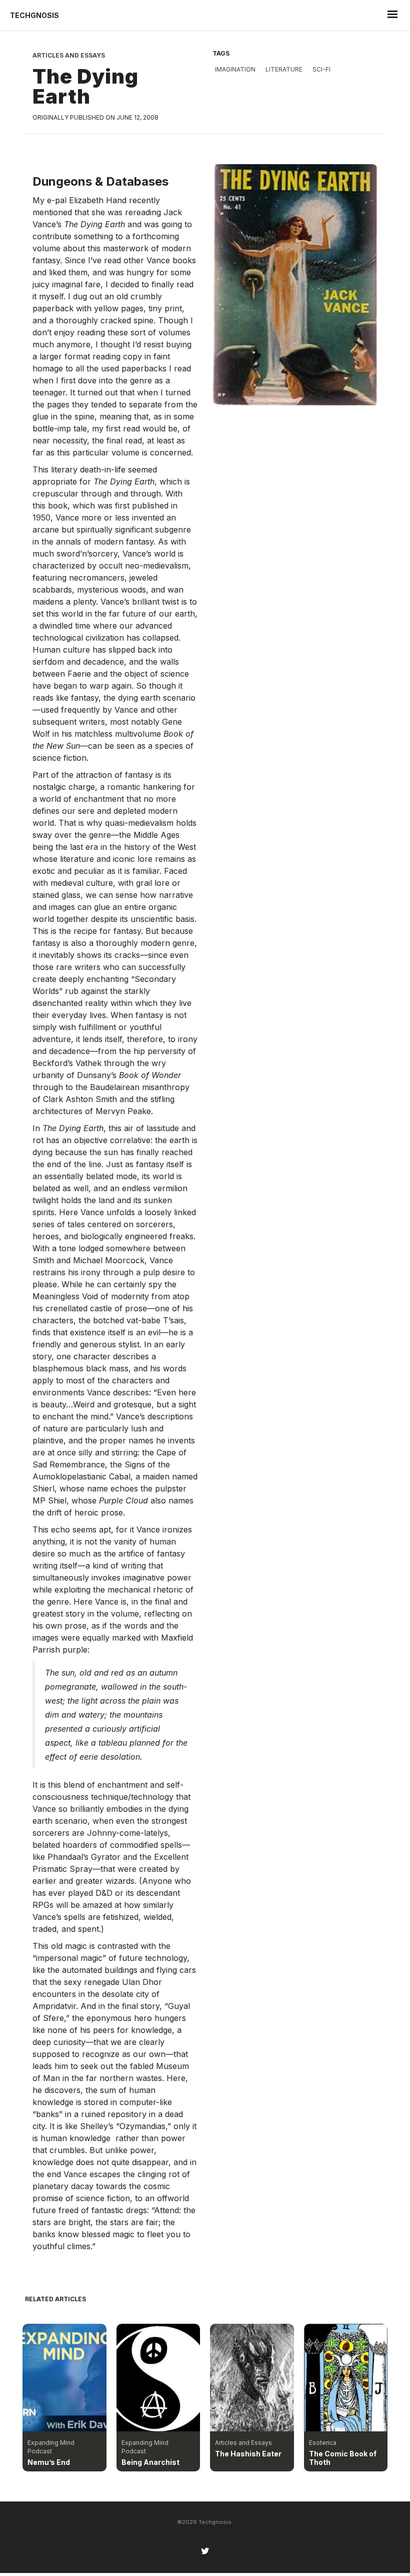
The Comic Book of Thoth (343, 2458)
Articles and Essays (69, 55)
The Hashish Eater (248, 2454)
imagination (235, 69)
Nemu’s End (49, 2462)
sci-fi (321, 69)
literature (284, 69)
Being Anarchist (150, 2462)
